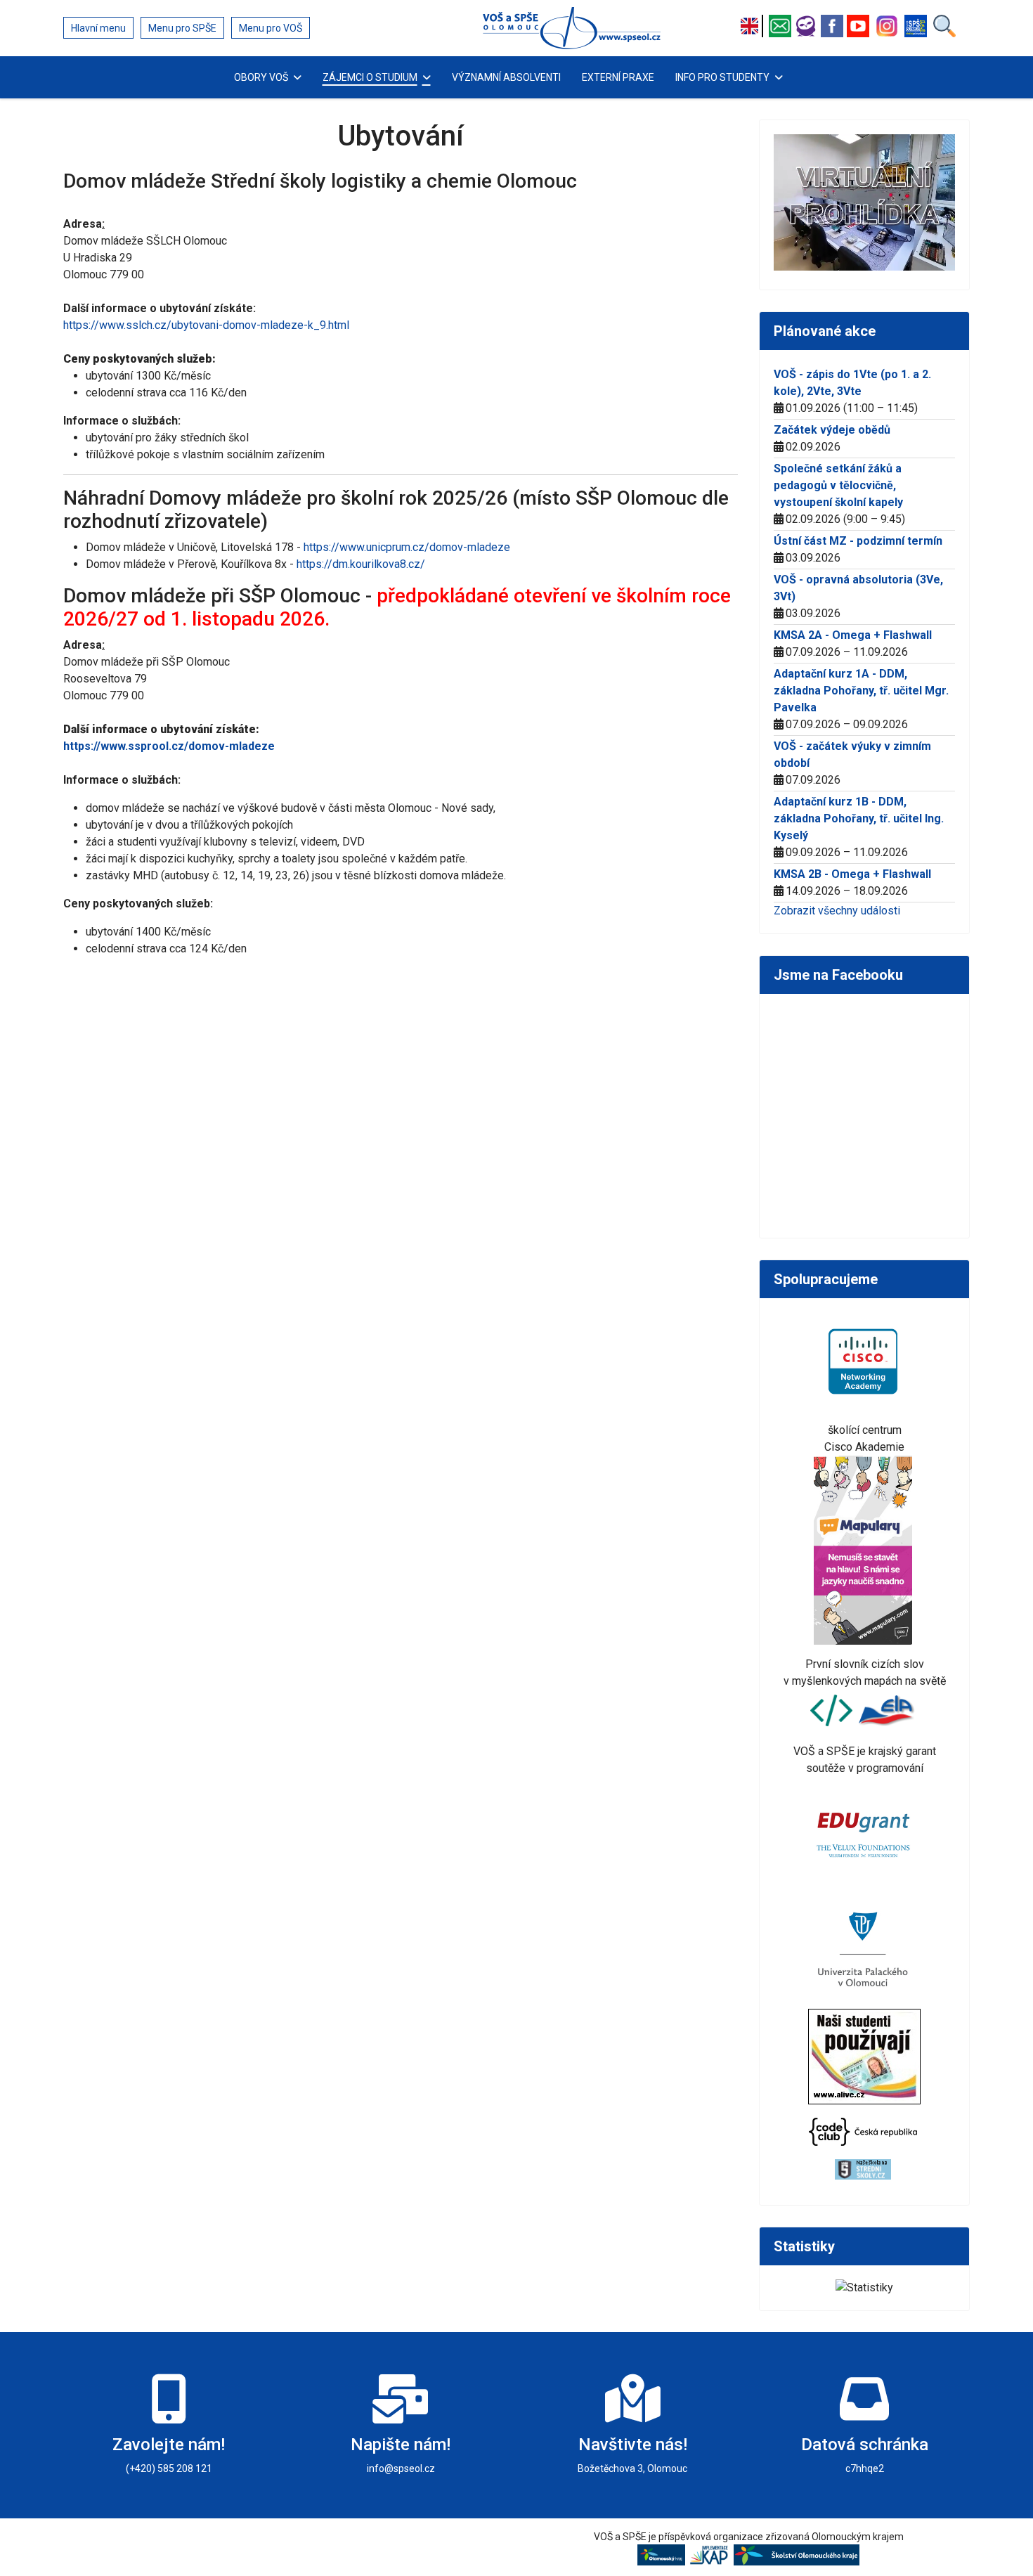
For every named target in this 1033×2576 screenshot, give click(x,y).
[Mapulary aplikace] (865, 1549)
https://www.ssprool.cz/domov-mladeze (169, 746)
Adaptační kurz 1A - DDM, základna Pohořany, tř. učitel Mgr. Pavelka (861, 691)
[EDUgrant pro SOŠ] (865, 1832)
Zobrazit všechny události (837, 911)
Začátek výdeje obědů (832, 430)
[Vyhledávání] (944, 26)
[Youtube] (860, 26)
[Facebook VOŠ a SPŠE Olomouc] (834, 26)
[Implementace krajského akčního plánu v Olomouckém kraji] (711, 2554)
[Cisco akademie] (865, 1360)
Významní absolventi (506, 77)
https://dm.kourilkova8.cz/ (361, 564)
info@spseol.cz (401, 2468)
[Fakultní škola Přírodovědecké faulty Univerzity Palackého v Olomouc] (865, 1948)
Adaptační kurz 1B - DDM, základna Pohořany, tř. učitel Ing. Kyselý (859, 818)
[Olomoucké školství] (797, 2554)
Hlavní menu (98, 28)
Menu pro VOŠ (271, 28)
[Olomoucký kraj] (663, 2554)
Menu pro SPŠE (182, 28)
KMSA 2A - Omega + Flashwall (853, 635)
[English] (753, 26)
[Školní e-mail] (782, 26)
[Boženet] (917, 26)
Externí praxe (618, 77)
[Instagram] (889, 26)
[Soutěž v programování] (833, 1710)
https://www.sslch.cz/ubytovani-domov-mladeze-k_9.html (206, 325)
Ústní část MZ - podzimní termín (858, 541)
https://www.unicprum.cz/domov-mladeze (407, 547)
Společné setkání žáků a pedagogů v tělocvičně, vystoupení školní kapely (838, 485)
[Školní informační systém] (808, 26)
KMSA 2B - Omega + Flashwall (852, 874)
